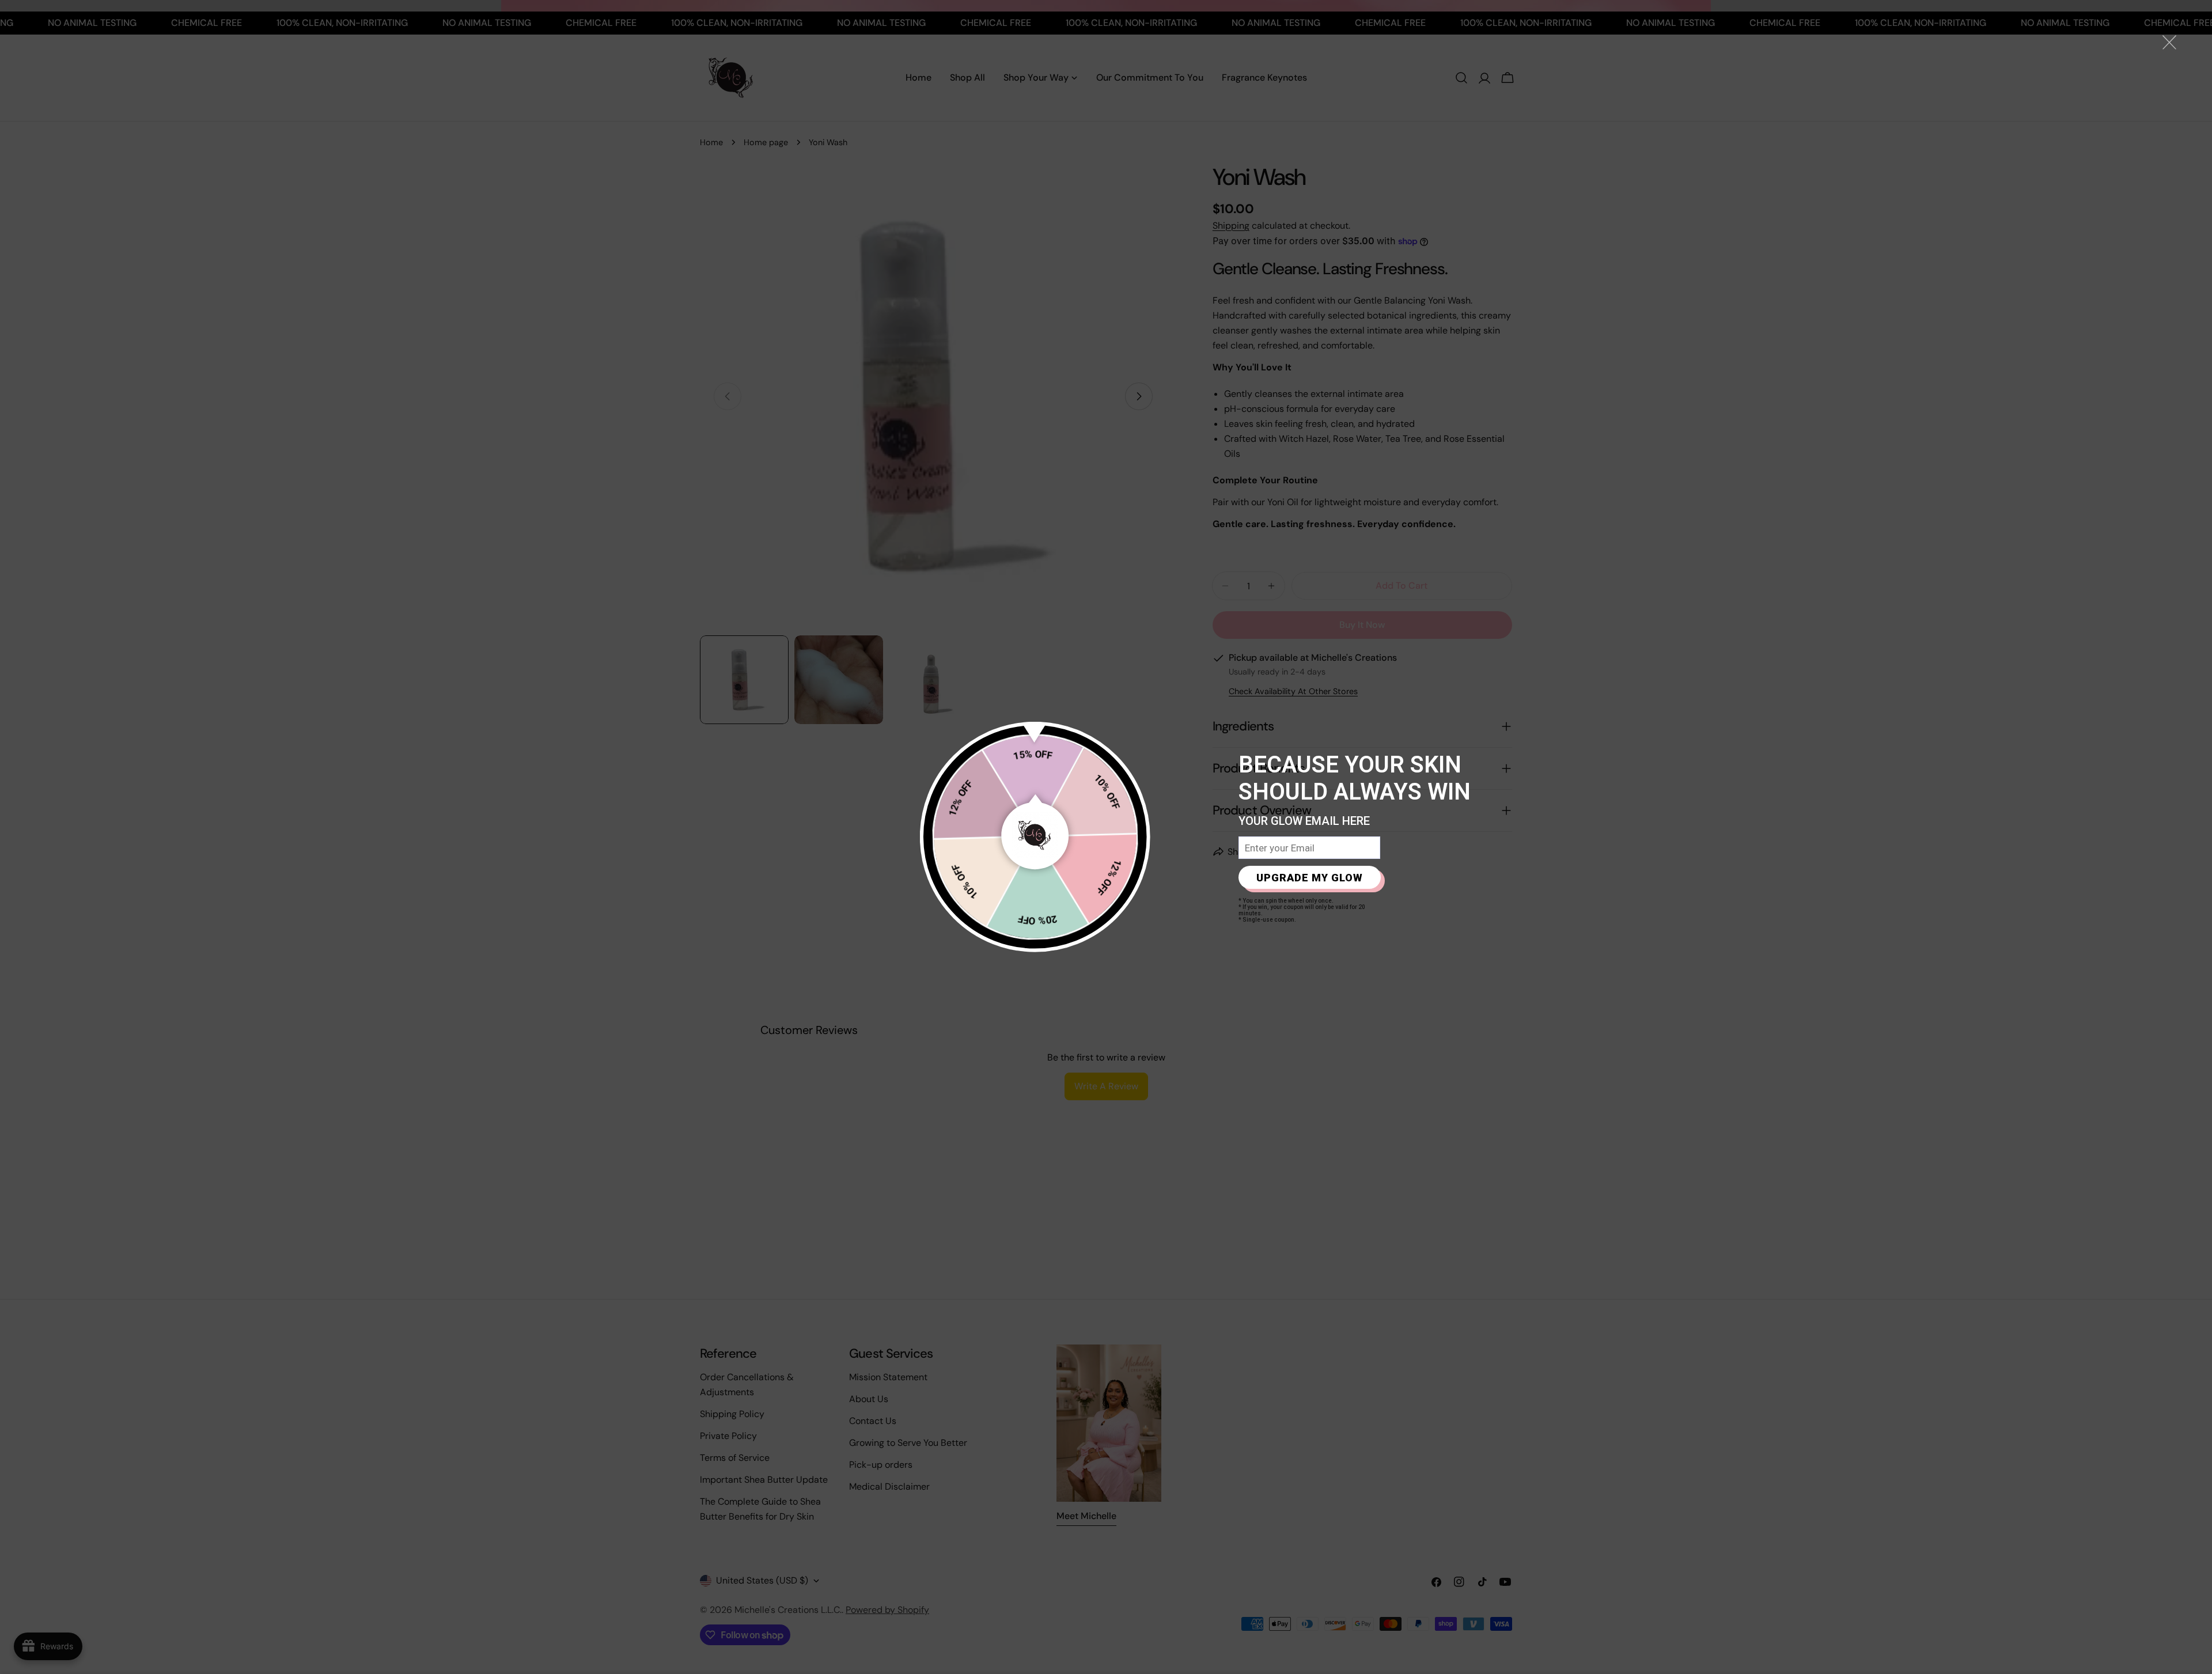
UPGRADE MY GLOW (1310, 878)
